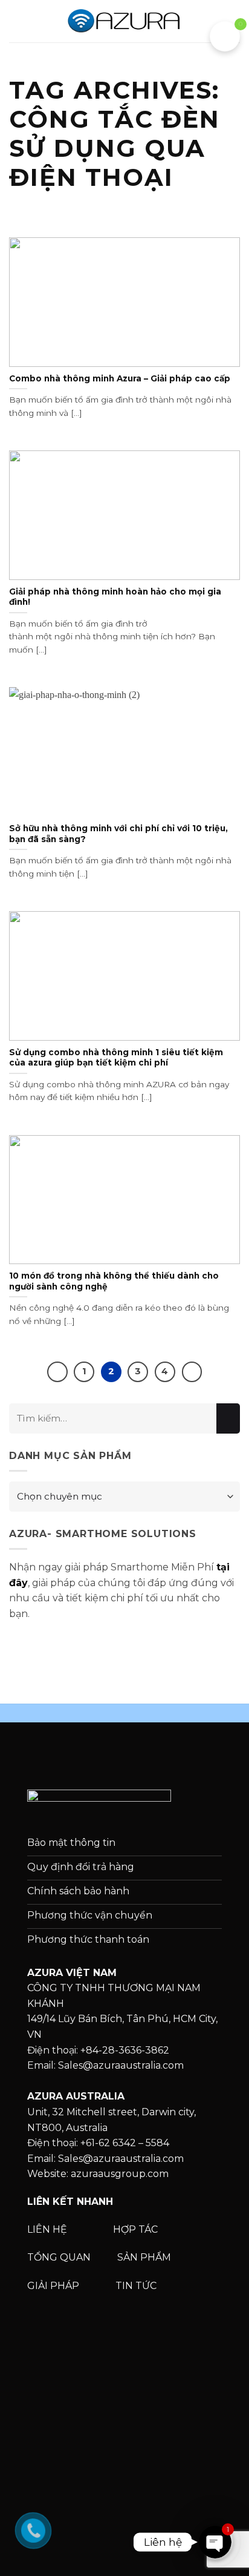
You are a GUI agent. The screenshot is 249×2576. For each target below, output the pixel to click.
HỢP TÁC (137, 2229)
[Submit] (228, 1418)
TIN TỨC (136, 2286)
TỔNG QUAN (60, 2257)
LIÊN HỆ (47, 2229)
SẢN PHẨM (144, 2257)
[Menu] (16, 21)
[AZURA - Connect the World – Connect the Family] (124, 21)
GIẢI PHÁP (54, 2286)
